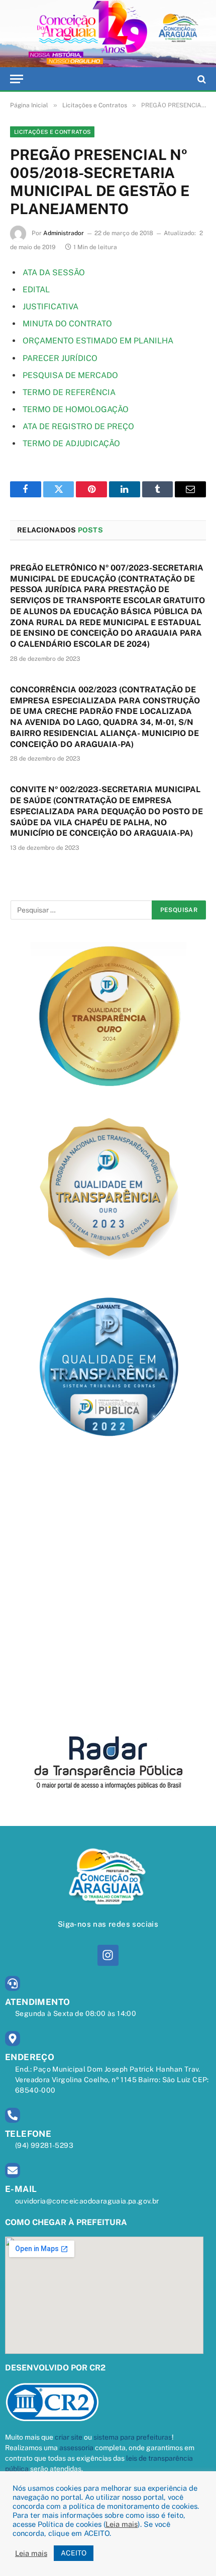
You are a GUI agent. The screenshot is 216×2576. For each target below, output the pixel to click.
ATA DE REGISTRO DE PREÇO (78, 426)
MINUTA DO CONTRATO (67, 324)
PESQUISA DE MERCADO (70, 375)
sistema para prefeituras (133, 2437)
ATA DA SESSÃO (54, 272)
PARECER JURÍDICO (60, 358)
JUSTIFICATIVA (50, 307)
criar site (69, 2437)
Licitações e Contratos (52, 132)
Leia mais (122, 2524)
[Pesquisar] (201, 79)
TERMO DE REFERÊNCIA (69, 392)
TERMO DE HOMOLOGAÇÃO (76, 409)
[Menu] (17, 79)
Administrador (64, 233)
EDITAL (36, 290)
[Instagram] (108, 1955)
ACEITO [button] (74, 2553)
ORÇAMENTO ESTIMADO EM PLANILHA (98, 341)
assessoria (76, 2448)
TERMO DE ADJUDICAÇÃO (71, 443)
